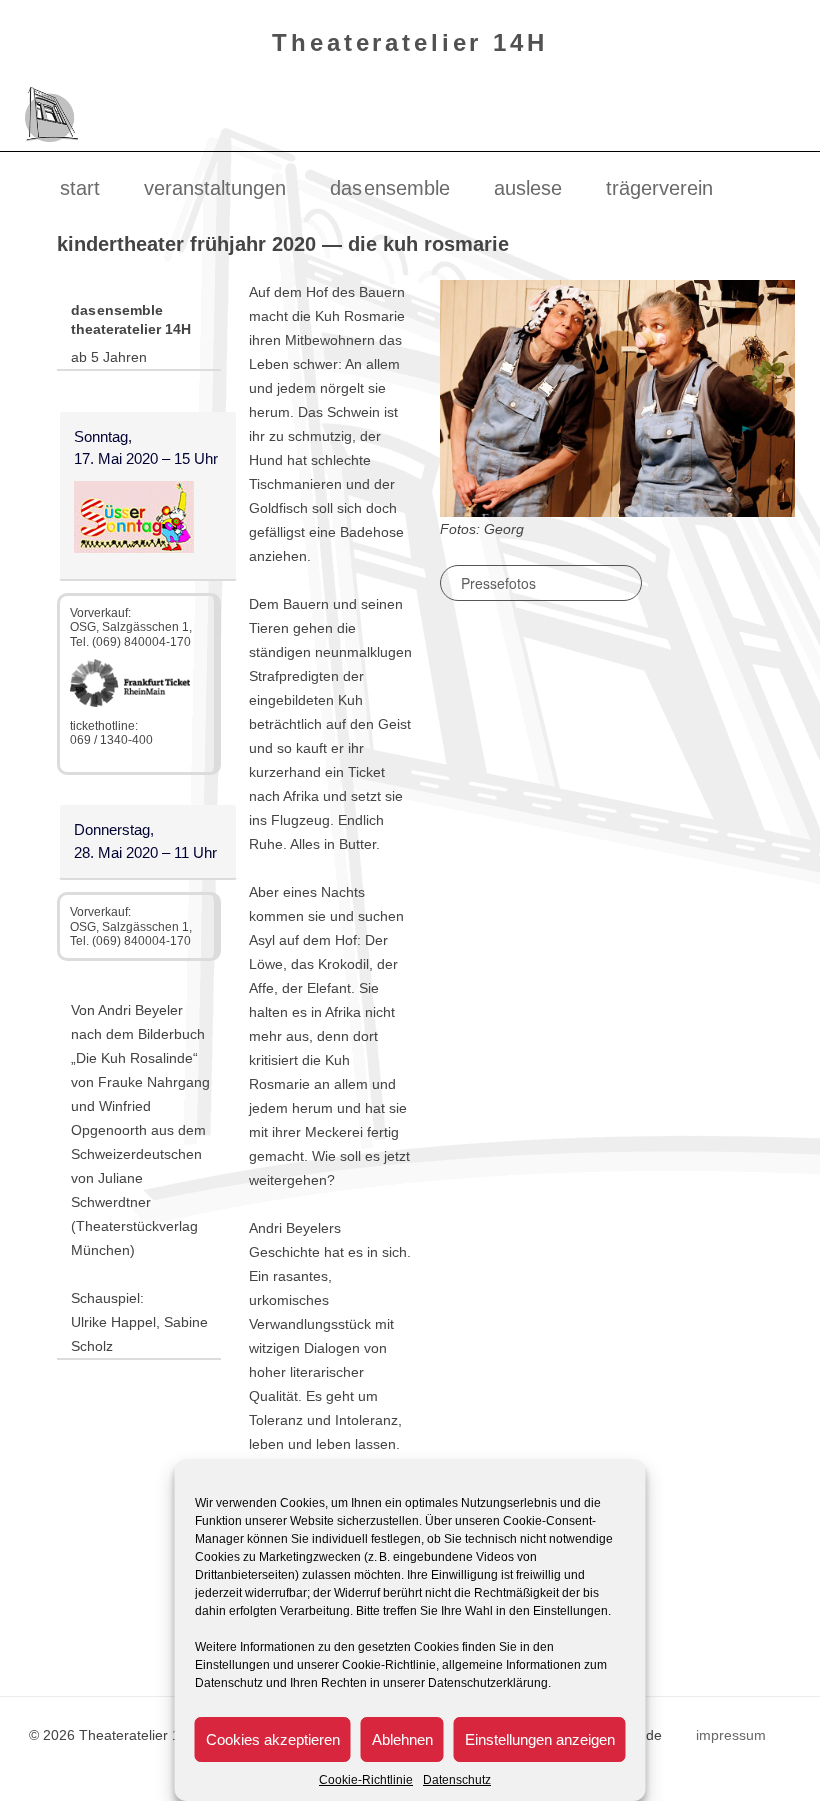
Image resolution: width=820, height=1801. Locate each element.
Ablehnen (402, 1739)
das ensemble (390, 188)
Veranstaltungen (215, 188)
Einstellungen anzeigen (540, 1739)
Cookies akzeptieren (273, 1739)
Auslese (528, 188)
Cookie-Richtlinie (366, 1780)
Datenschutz (457, 1780)
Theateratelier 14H (409, 42)
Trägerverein (659, 188)
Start (80, 188)
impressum (731, 1735)
